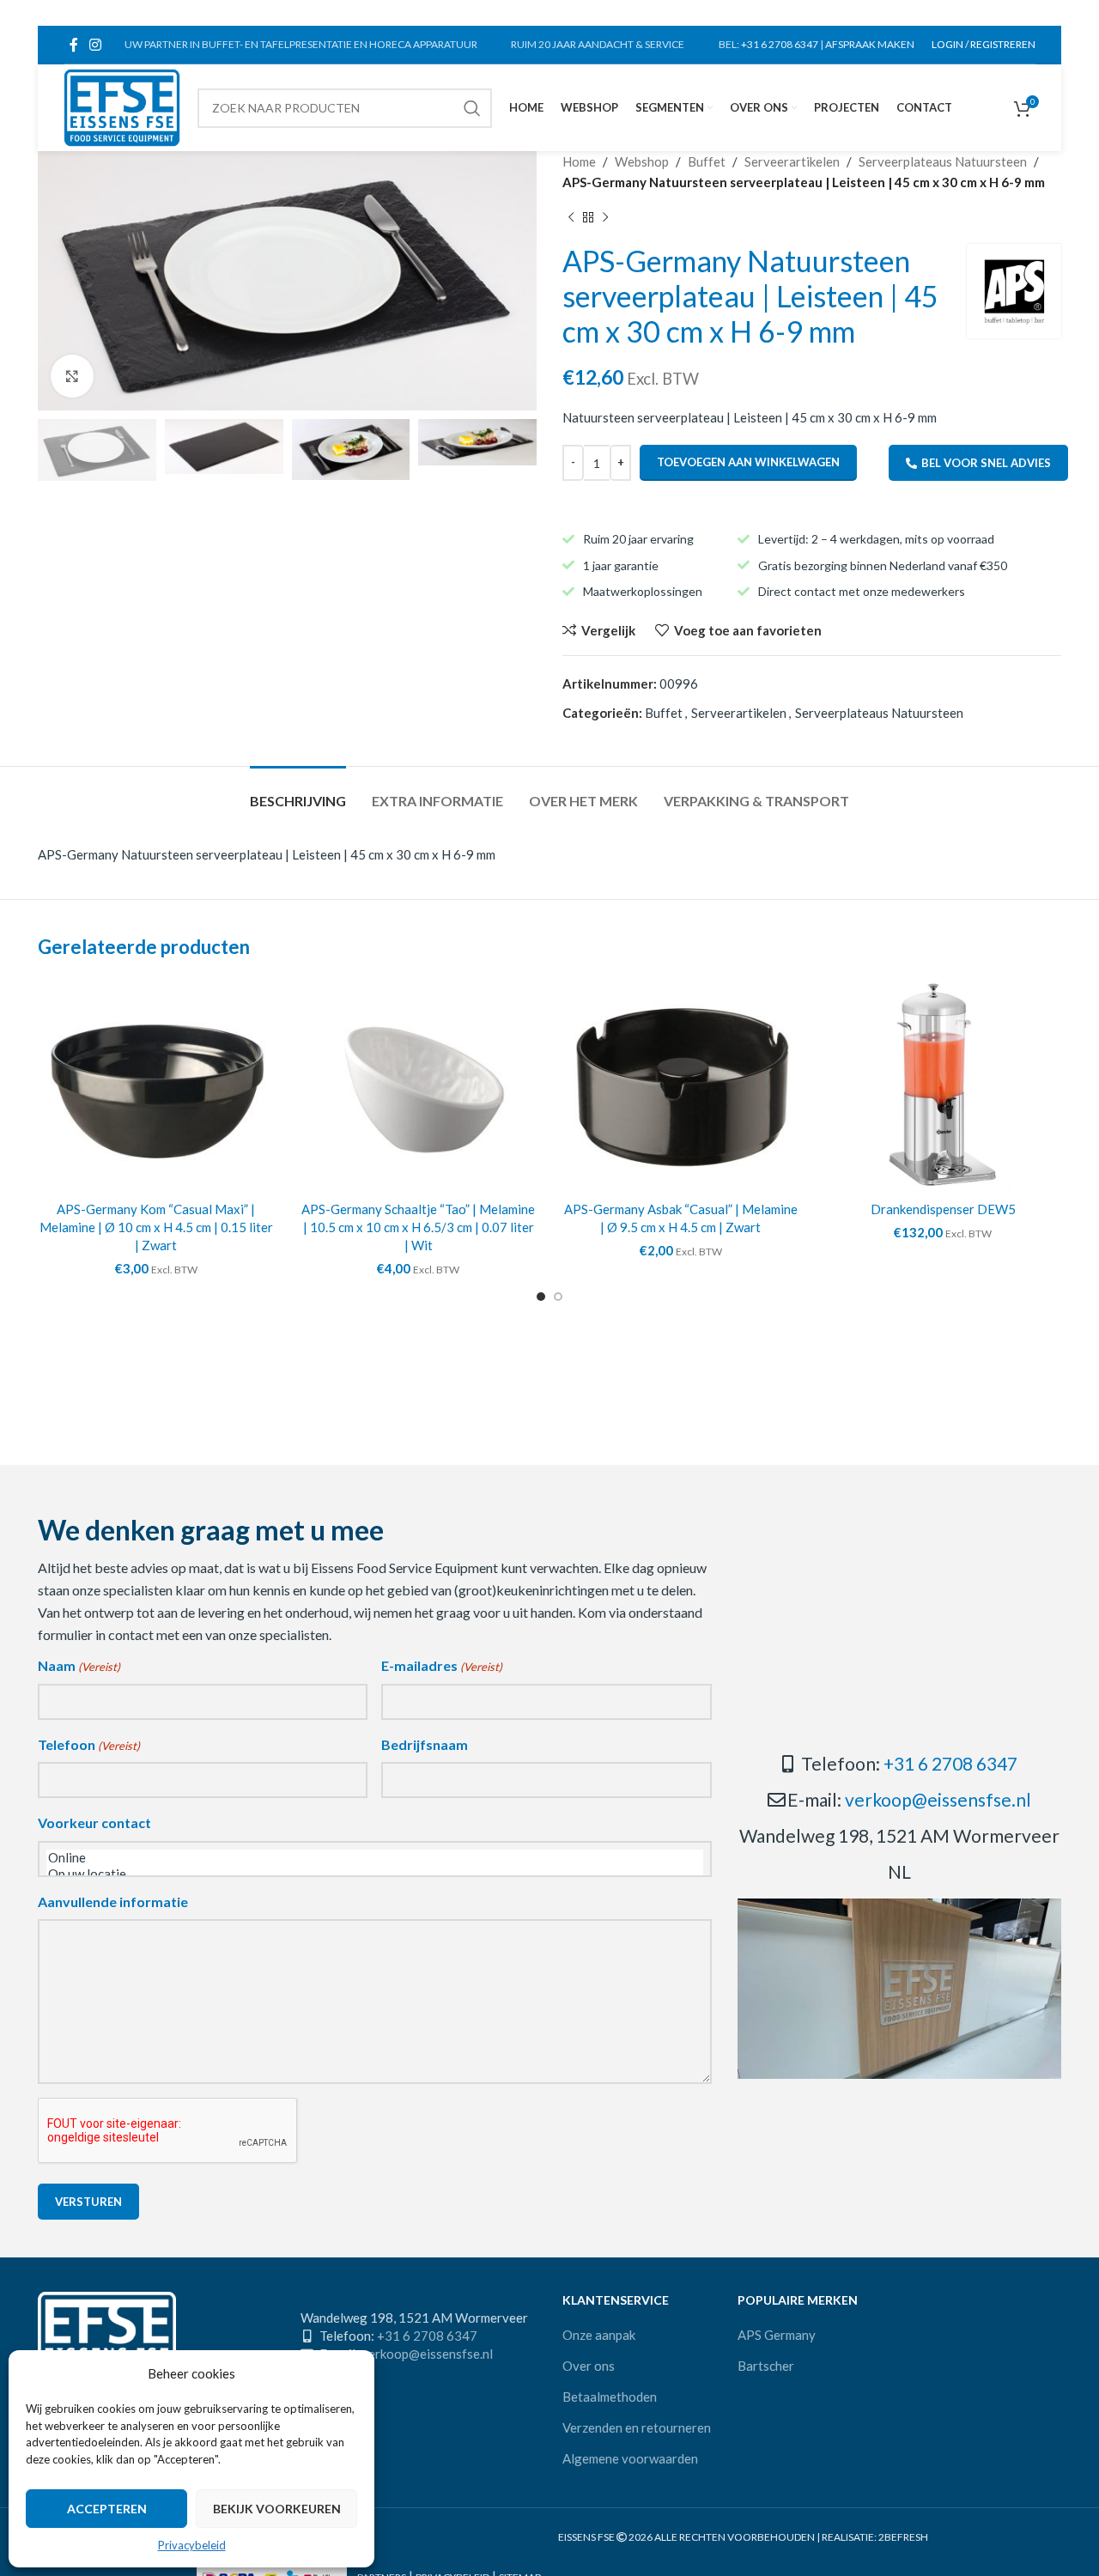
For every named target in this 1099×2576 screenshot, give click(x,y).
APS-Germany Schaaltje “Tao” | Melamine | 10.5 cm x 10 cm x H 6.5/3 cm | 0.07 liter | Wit (418, 1227)
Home (579, 161)
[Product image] (156, 1085)
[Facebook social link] (73, 45)
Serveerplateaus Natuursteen (943, 161)
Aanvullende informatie (113, 1902)
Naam (79, 1665)
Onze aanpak (599, 2335)
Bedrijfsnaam (425, 1744)
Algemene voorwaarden (630, 2458)
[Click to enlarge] (72, 376)
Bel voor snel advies (986, 463)
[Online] (375, 1858)
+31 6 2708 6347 (780, 44)
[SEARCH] (472, 108)
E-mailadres (442, 1665)
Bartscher (766, 2366)
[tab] (298, 792)
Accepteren (107, 2509)
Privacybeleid (192, 2545)
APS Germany (777, 2335)
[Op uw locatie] (375, 1874)
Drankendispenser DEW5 (943, 1209)
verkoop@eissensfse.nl (938, 1799)
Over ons (589, 2366)
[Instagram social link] (95, 45)
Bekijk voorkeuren (277, 2509)
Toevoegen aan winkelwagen (748, 462)
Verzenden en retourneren (637, 2427)
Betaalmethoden (610, 2397)
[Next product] (605, 218)
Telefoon (89, 1744)
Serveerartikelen (792, 161)
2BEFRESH (903, 2537)
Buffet (707, 161)
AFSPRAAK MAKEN (870, 44)
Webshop (642, 161)
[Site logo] (122, 106)
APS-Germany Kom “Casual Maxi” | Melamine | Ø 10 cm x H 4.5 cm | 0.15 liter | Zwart (156, 1227)
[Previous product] (571, 218)
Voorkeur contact (94, 1823)
